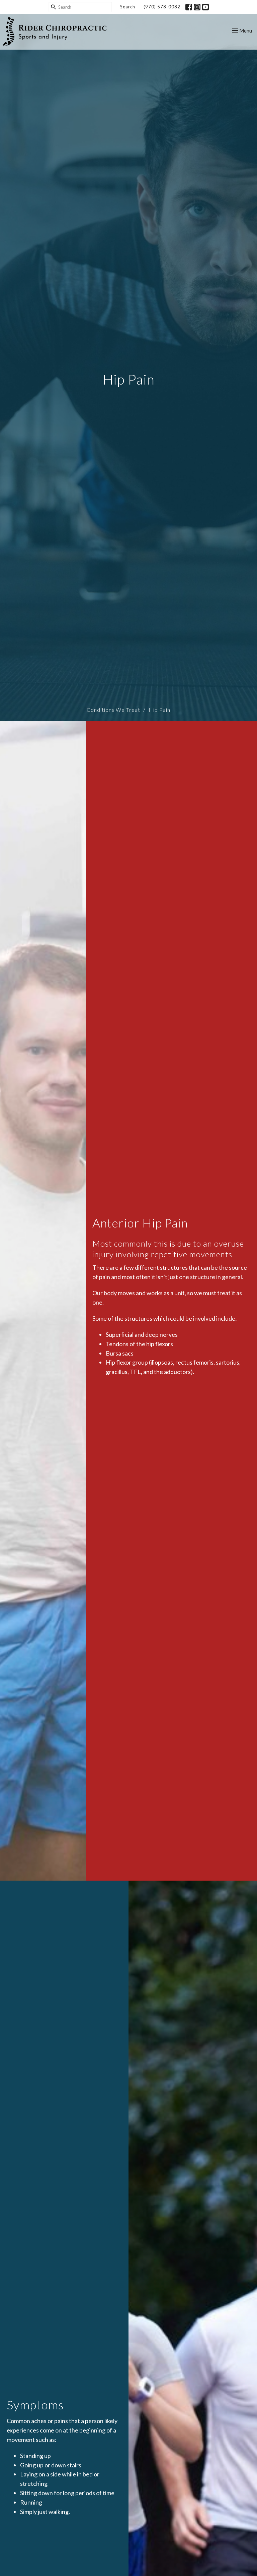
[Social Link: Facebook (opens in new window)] (189, 7)
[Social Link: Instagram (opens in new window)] (197, 7)
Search (128, 7)
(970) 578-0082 (162, 7)
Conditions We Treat (113, 710)
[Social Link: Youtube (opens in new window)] (205, 7)
